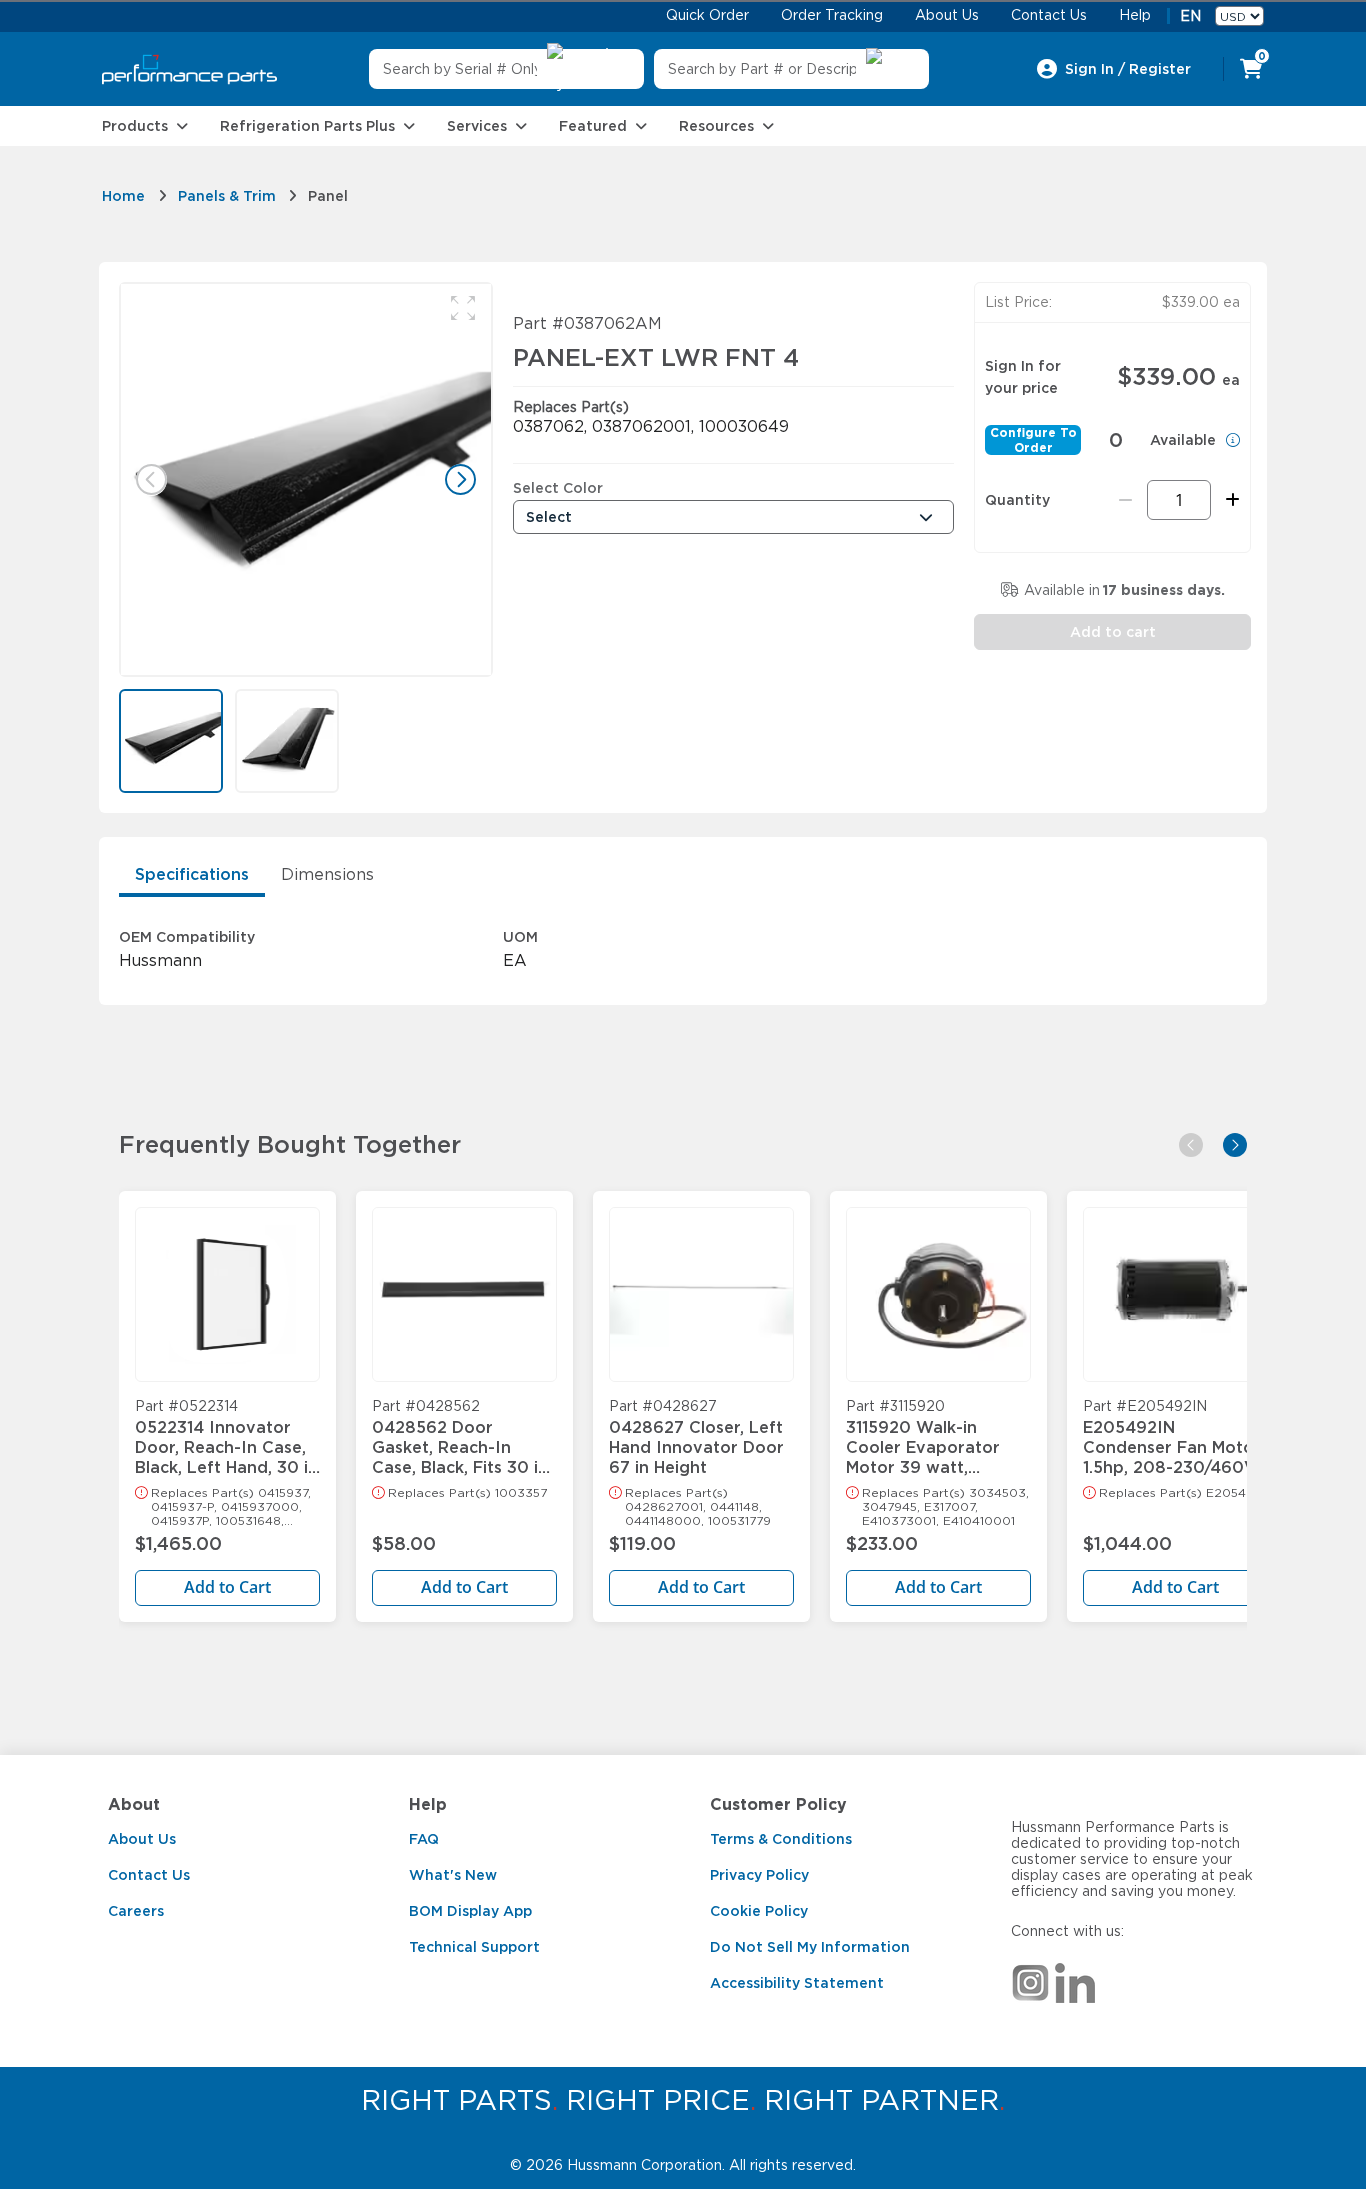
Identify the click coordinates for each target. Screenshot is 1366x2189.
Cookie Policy (759, 1911)
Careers (136, 1911)
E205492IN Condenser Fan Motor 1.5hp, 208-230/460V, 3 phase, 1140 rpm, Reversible (1172, 1438)
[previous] (1191, 1145)
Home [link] (123, 196)
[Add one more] (1229, 500)
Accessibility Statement (797, 1983)
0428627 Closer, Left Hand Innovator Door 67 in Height (696, 1438)
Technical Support (474, 1947)
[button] (463, 308)
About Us (142, 1839)
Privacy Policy (759, 1875)
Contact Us (149, 1875)
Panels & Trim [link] (227, 196)
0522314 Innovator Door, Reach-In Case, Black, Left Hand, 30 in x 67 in (226, 1438)
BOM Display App (470, 1911)
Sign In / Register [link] (1128, 69)
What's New (453, 1875)
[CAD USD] (1239, 16)
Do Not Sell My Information (810, 1947)
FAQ (424, 1839)
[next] (1235, 1145)
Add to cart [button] (1113, 632)
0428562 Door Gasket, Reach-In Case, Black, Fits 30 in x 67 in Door (460, 1438)
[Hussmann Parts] (189, 69)
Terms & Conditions (781, 1839)
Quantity (1017, 500)
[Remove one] (1125, 500)
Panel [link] (328, 196)
